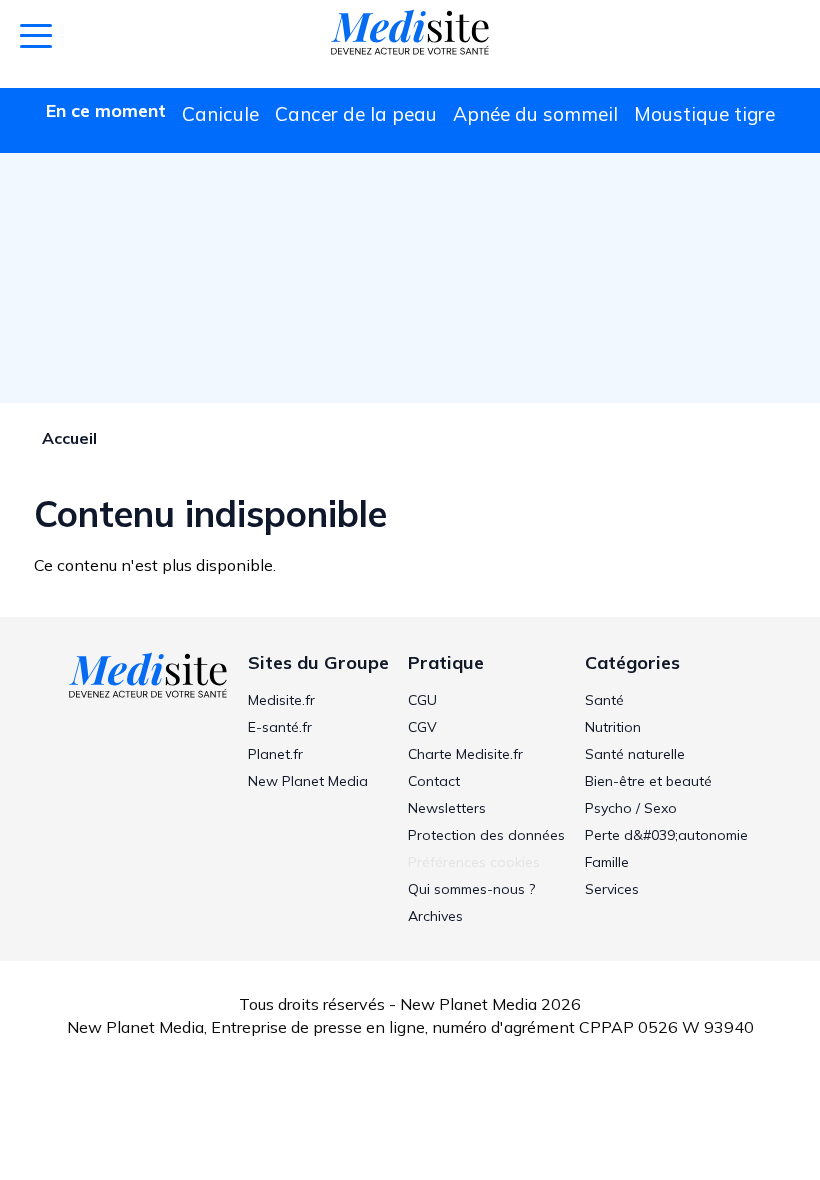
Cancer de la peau (356, 114)
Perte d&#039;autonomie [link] (666, 835)
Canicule (220, 114)
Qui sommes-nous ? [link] (471, 889)
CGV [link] (422, 727)
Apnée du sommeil (535, 114)
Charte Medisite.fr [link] (465, 754)
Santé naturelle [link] (635, 754)
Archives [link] (435, 916)
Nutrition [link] (613, 727)
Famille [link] (607, 862)
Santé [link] (604, 700)
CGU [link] (422, 700)
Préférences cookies (474, 862)
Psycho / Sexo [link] (631, 808)
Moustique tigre (704, 114)
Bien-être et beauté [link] (648, 781)
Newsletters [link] (447, 808)
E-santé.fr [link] (280, 727)
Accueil (69, 438)
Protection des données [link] (486, 835)
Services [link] (612, 889)
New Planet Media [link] (308, 781)
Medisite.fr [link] (281, 700)
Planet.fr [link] (275, 754)
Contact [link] (434, 781)
